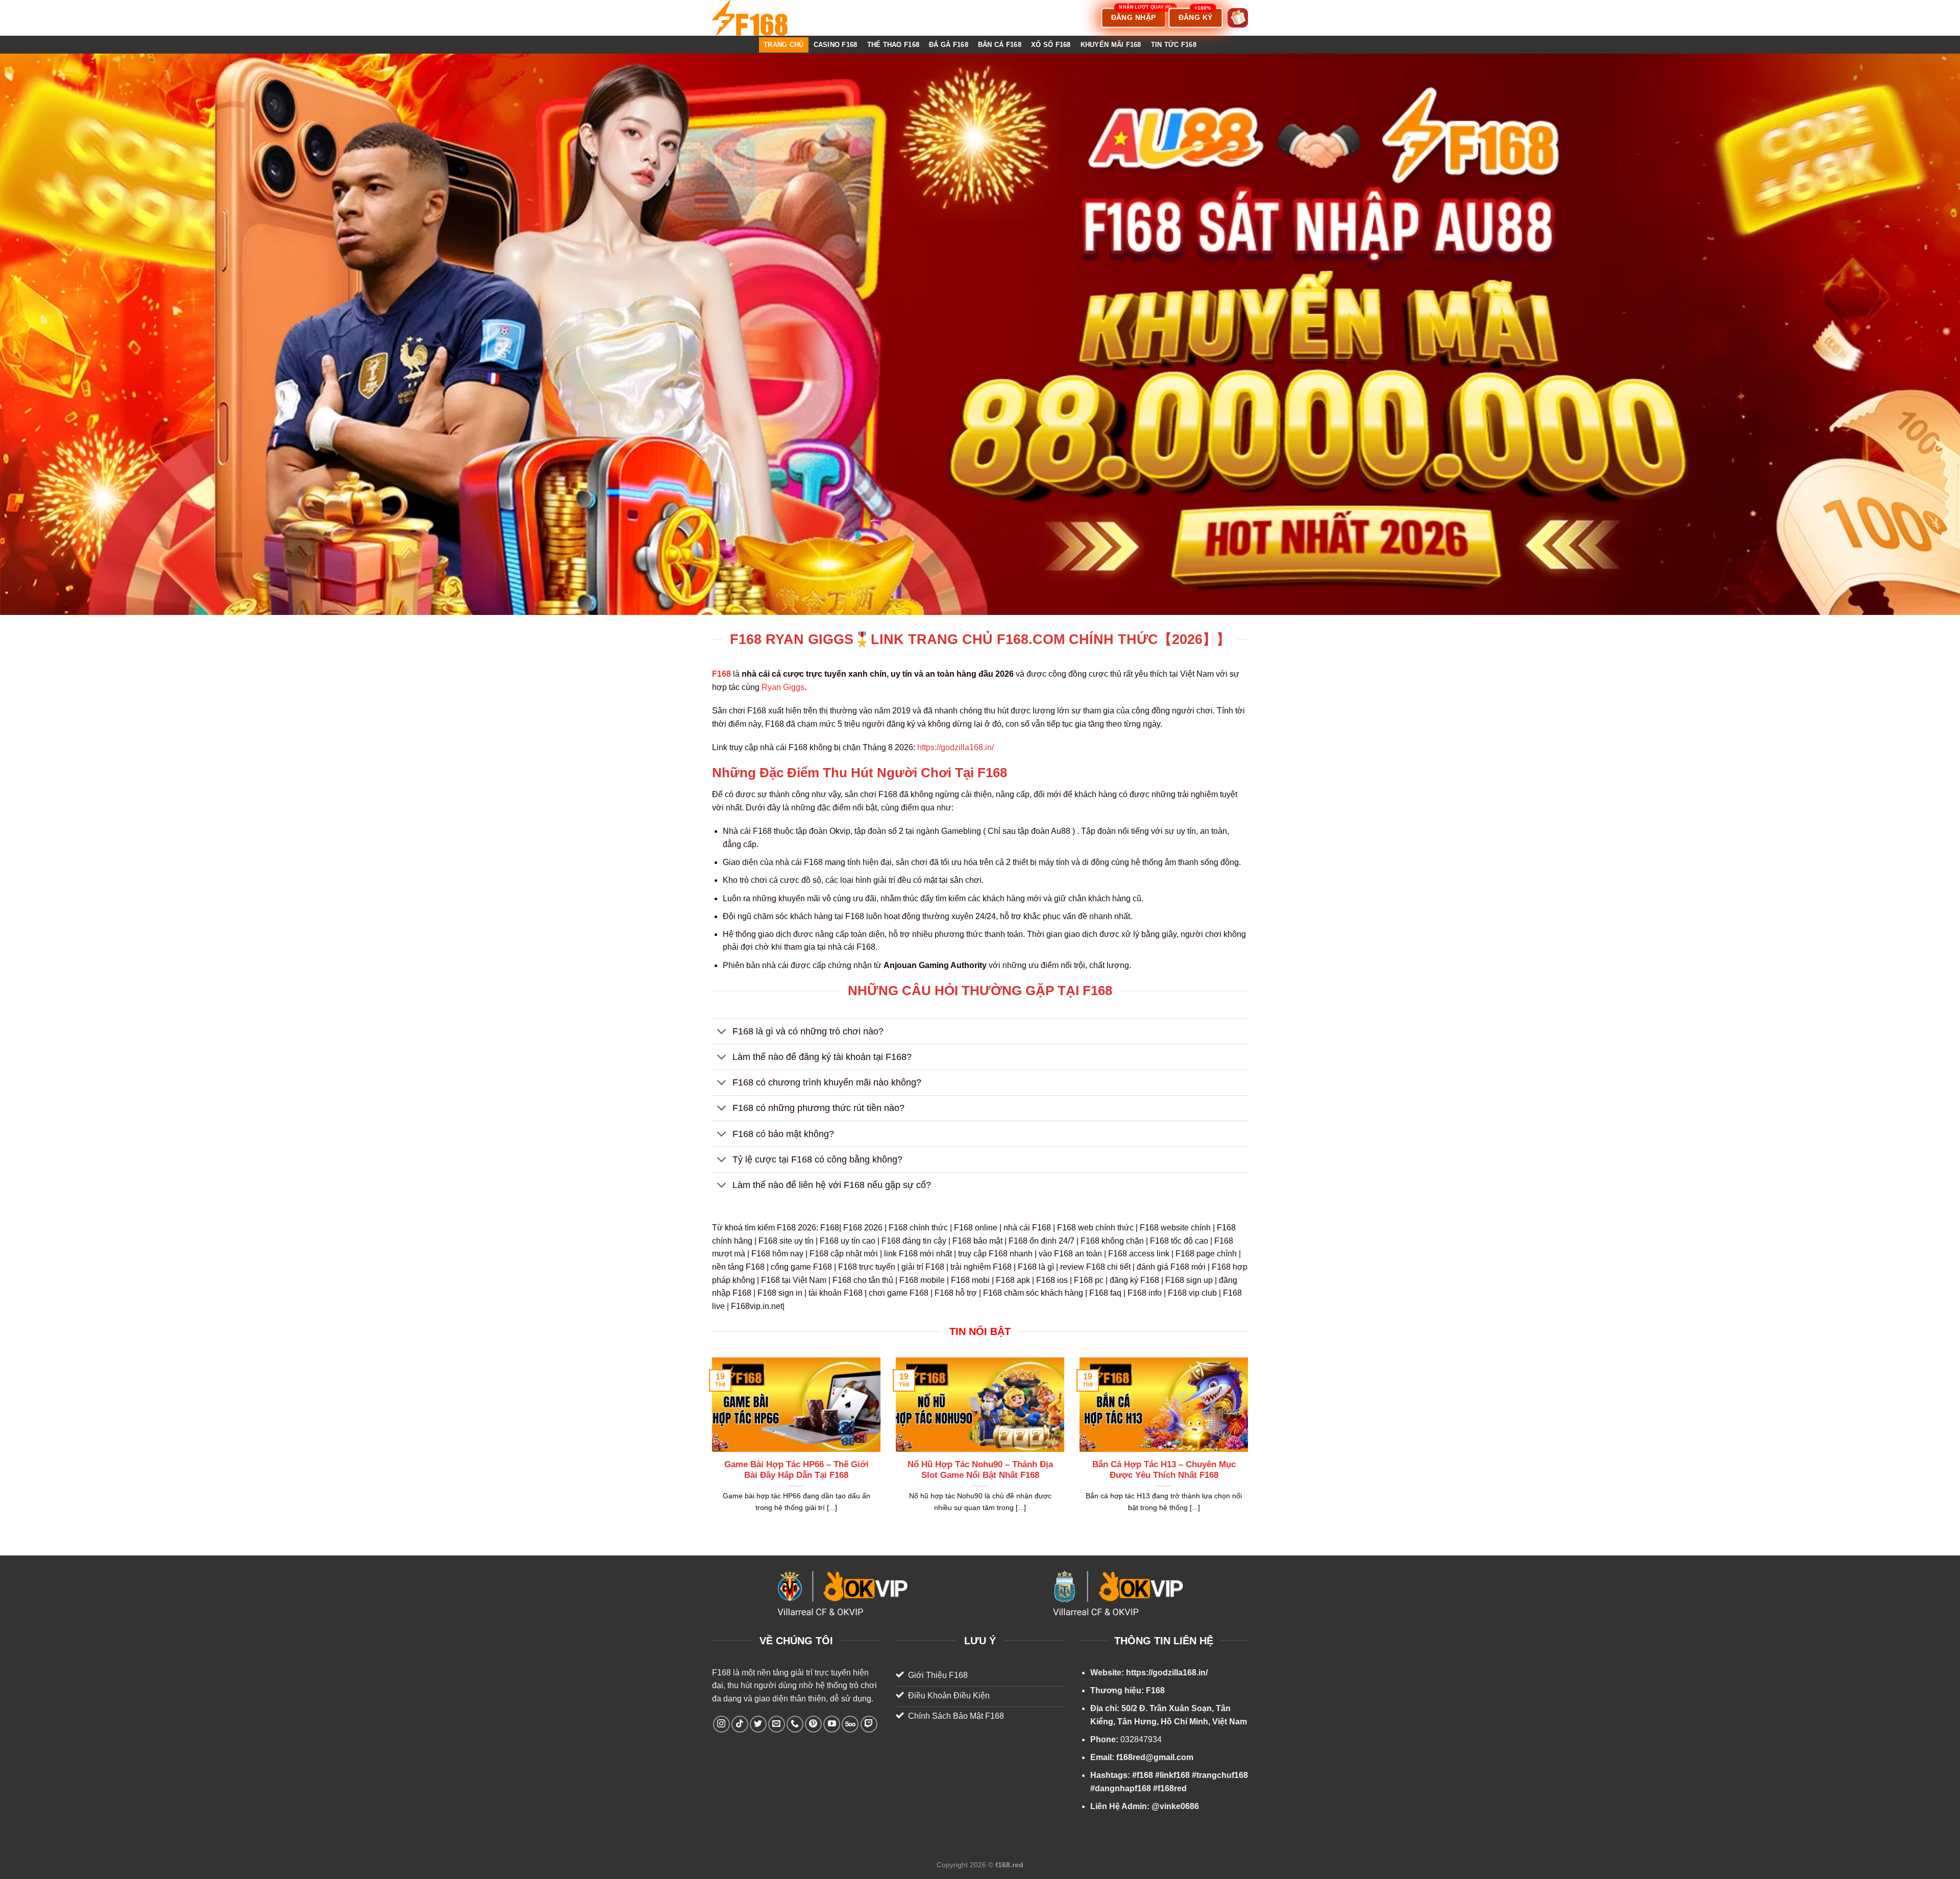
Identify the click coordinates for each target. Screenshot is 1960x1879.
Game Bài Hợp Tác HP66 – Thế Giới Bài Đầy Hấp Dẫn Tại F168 (797, 1470)
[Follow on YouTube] (832, 1724)
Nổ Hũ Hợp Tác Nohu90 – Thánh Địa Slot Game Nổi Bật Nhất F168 (980, 1470)
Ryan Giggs (783, 687)
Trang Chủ (783, 45)
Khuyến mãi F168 (1111, 45)
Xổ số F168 (1051, 45)
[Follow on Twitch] (869, 1724)
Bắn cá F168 (1000, 45)
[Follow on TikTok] (740, 1724)
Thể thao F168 (893, 45)
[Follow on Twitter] (758, 1724)
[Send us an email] (777, 1724)
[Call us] (795, 1724)
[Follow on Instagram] (721, 1724)
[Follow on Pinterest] (813, 1724)
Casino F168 (836, 45)
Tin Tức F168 (1174, 45)
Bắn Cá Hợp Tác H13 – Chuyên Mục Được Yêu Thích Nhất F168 (1164, 1470)
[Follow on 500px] (850, 1724)
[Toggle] (722, 1032)
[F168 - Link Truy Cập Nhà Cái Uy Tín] (763, 18)
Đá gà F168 (949, 45)
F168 (721, 1673)
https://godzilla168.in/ (955, 747)
